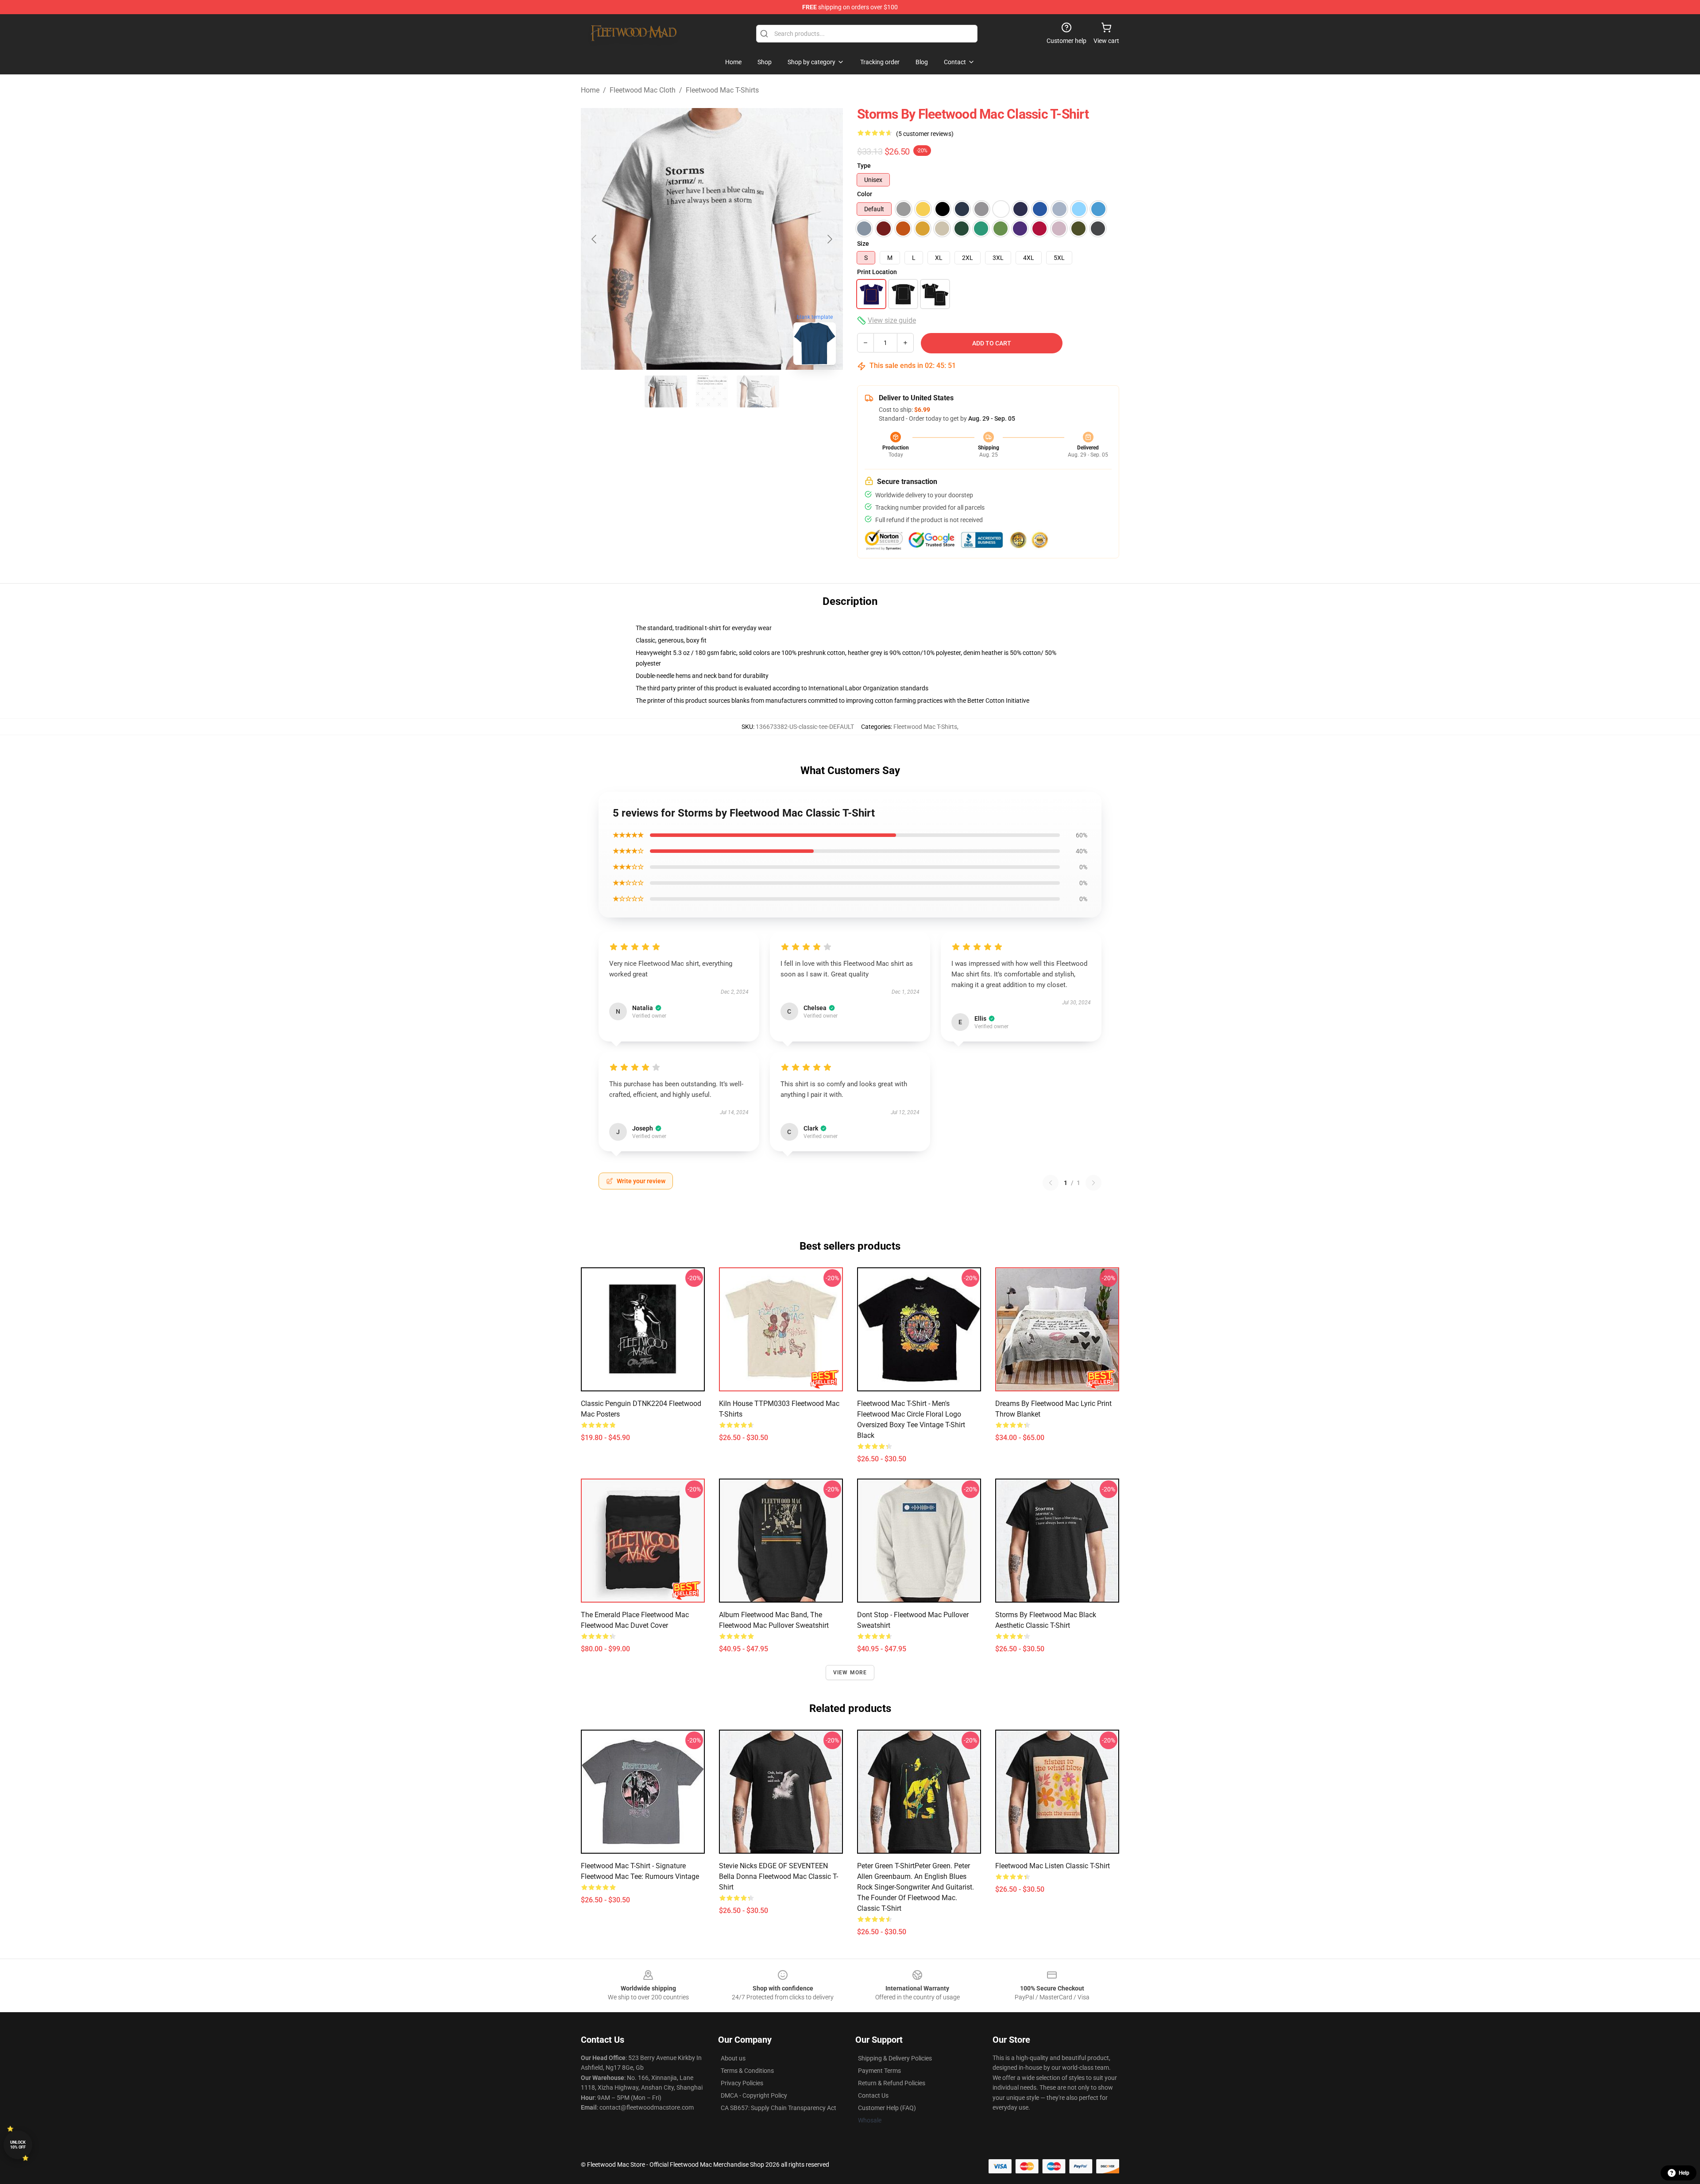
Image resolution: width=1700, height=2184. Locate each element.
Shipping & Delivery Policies (895, 2058)
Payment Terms (879, 2071)
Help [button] (1684, 2173)
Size (863, 244)
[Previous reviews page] (1051, 1183)
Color (865, 194)
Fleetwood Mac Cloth (643, 90)
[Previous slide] (595, 239)
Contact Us (873, 2095)
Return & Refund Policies (892, 2083)
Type (864, 166)
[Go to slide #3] (758, 391)
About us (733, 2058)
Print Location (877, 272)
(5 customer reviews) (925, 134)
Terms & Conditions (747, 2071)
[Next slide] (829, 239)
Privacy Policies (742, 2083)
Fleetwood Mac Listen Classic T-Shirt (1053, 1866)
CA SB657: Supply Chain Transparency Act (779, 2108)
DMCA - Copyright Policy (754, 2095)
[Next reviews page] (1093, 1183)
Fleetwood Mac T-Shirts (722, 90)
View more (850, 1673)
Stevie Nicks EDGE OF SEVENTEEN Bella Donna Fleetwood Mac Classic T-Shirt (779, 1876)
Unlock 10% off (18, 2145)
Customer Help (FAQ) (887, 2108)
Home (590, 90)
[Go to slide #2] (712, 391)
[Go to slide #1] (666, 391)
